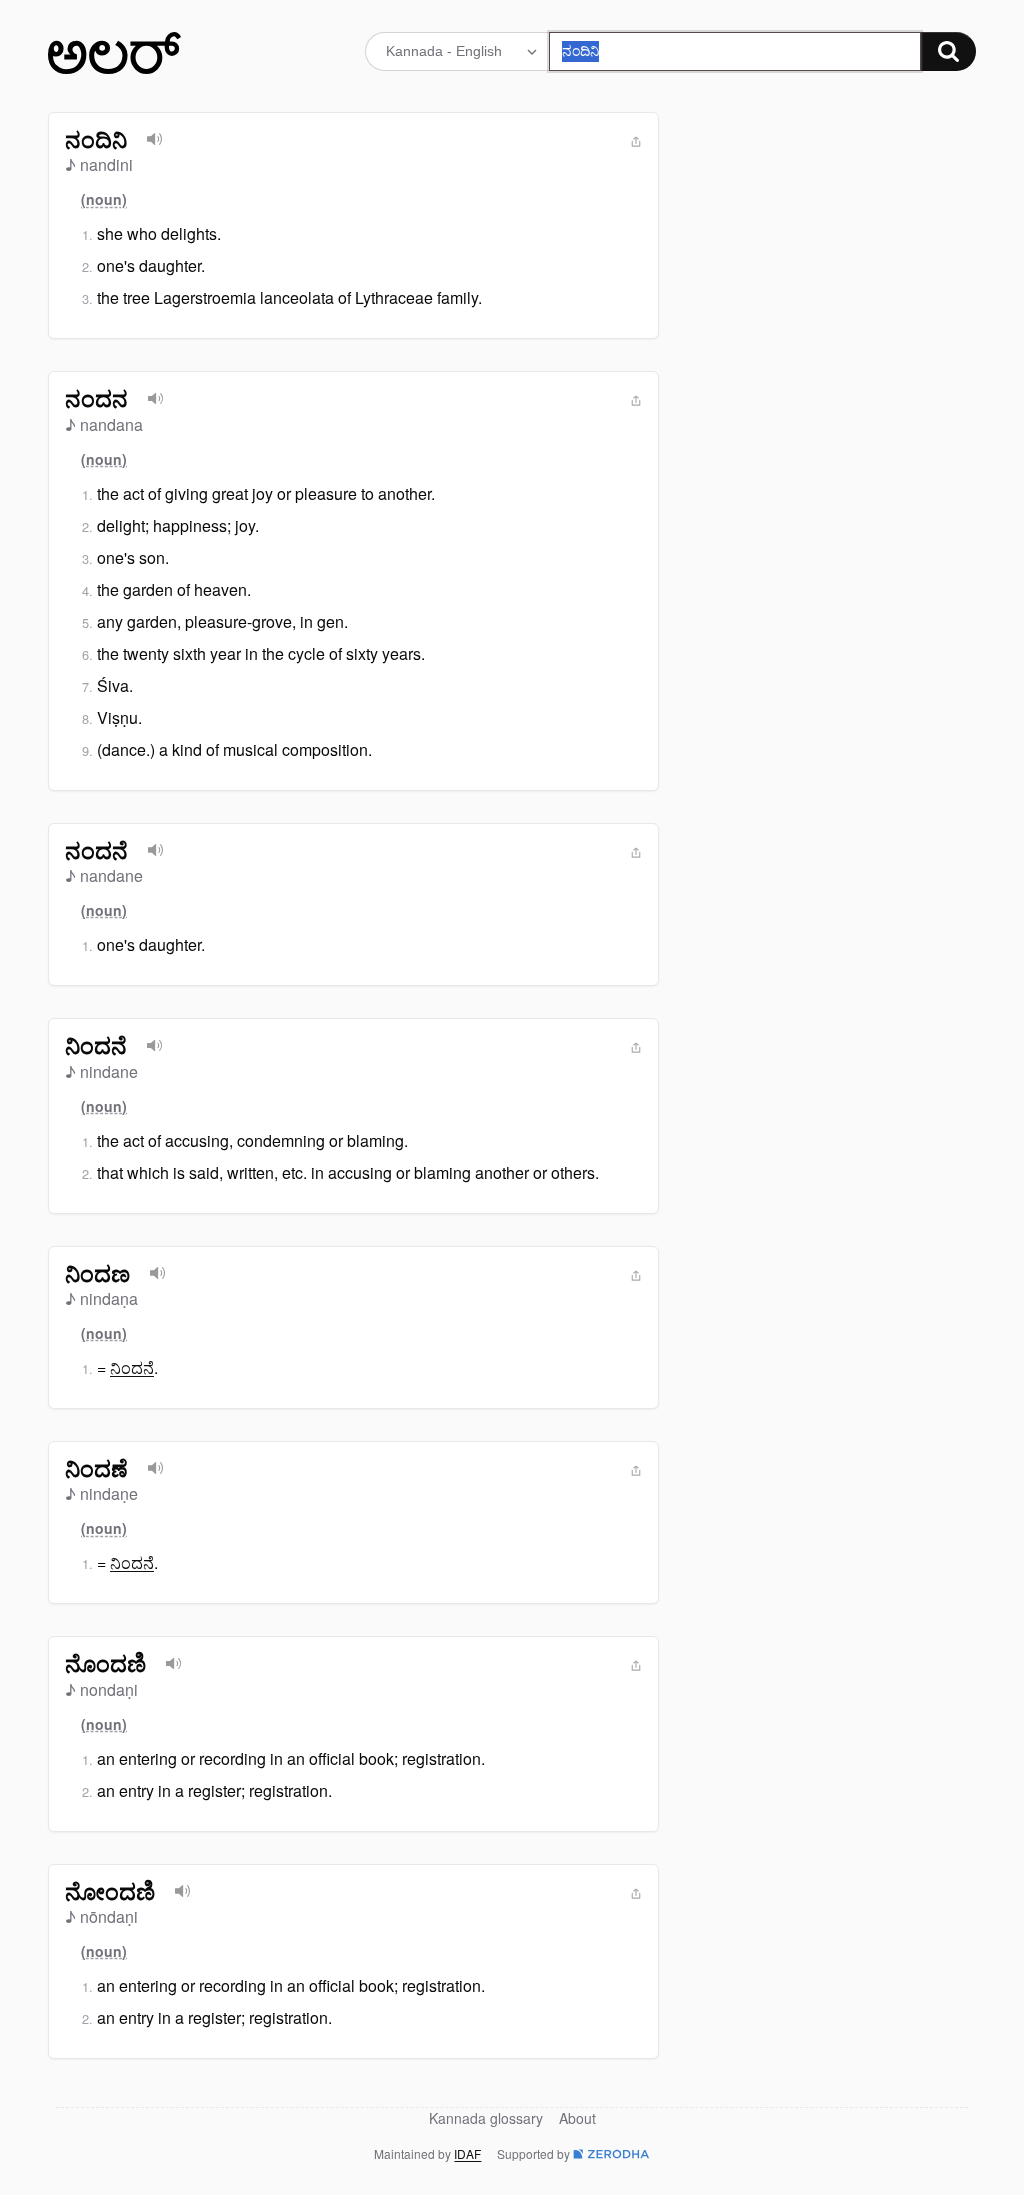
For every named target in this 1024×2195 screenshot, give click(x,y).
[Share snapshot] (636, 142)
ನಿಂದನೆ (132, 1367)
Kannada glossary (486, 2118)
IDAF (467, 2153)
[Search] (948, 51)
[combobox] (735, 51)
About (577, 2118)
